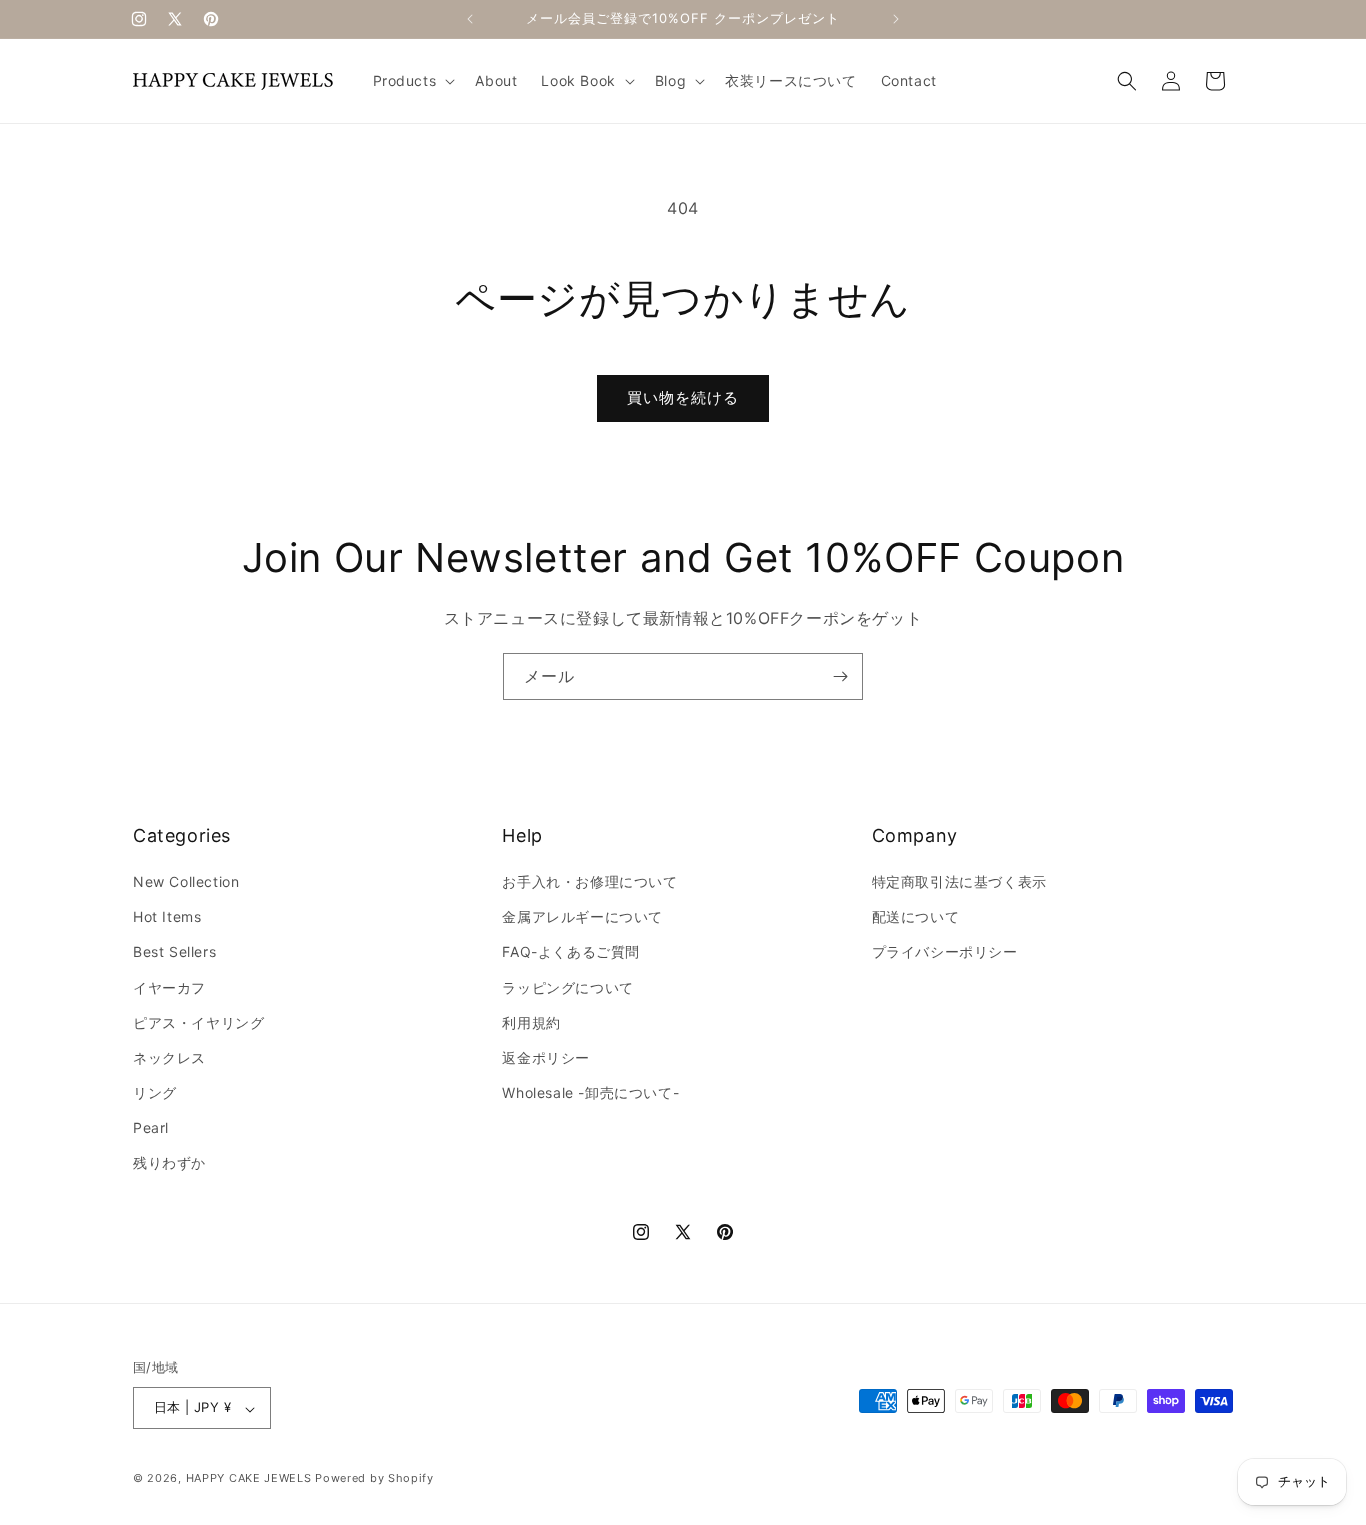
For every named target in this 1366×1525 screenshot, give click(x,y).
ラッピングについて (567, 987)
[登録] (840, 676)
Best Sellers (174, 952)
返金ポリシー (546, 1057)
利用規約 (531, 1022)
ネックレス (169, 1057)
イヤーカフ (169, 987)
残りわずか (169, 1163)
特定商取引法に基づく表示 (959, 881)
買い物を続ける (683, 397)
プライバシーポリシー (945, 952)
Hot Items (167, 917)
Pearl (151, 1128)
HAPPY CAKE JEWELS (249, 1479)
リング (155, 1093)
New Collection (186, 881)
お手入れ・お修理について (589, 881)
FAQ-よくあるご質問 (571, 952)
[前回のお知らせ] (470, 19)
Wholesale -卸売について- (590, 1093)
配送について (916, 917)
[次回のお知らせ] (896, 19)
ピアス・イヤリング (198, 1022)
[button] (412, 81)
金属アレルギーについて (582, 917)
